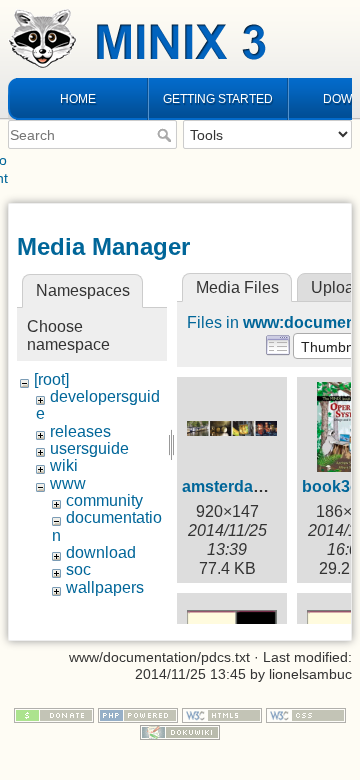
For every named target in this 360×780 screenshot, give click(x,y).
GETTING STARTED (218, 99)
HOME (78, 99)
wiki (64, 465)
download (101, 552)
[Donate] (54, 714)
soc (78, 569)
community (104, 500)
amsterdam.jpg (238, 486)
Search (166, 135)
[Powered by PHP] (138, 714)
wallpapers (105, 587)
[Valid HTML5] (222, 714)
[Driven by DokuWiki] (180, 731)
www (68, 483)
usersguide (89, 448)
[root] (51, 379)
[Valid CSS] (306, 714)
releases (80, 431)
